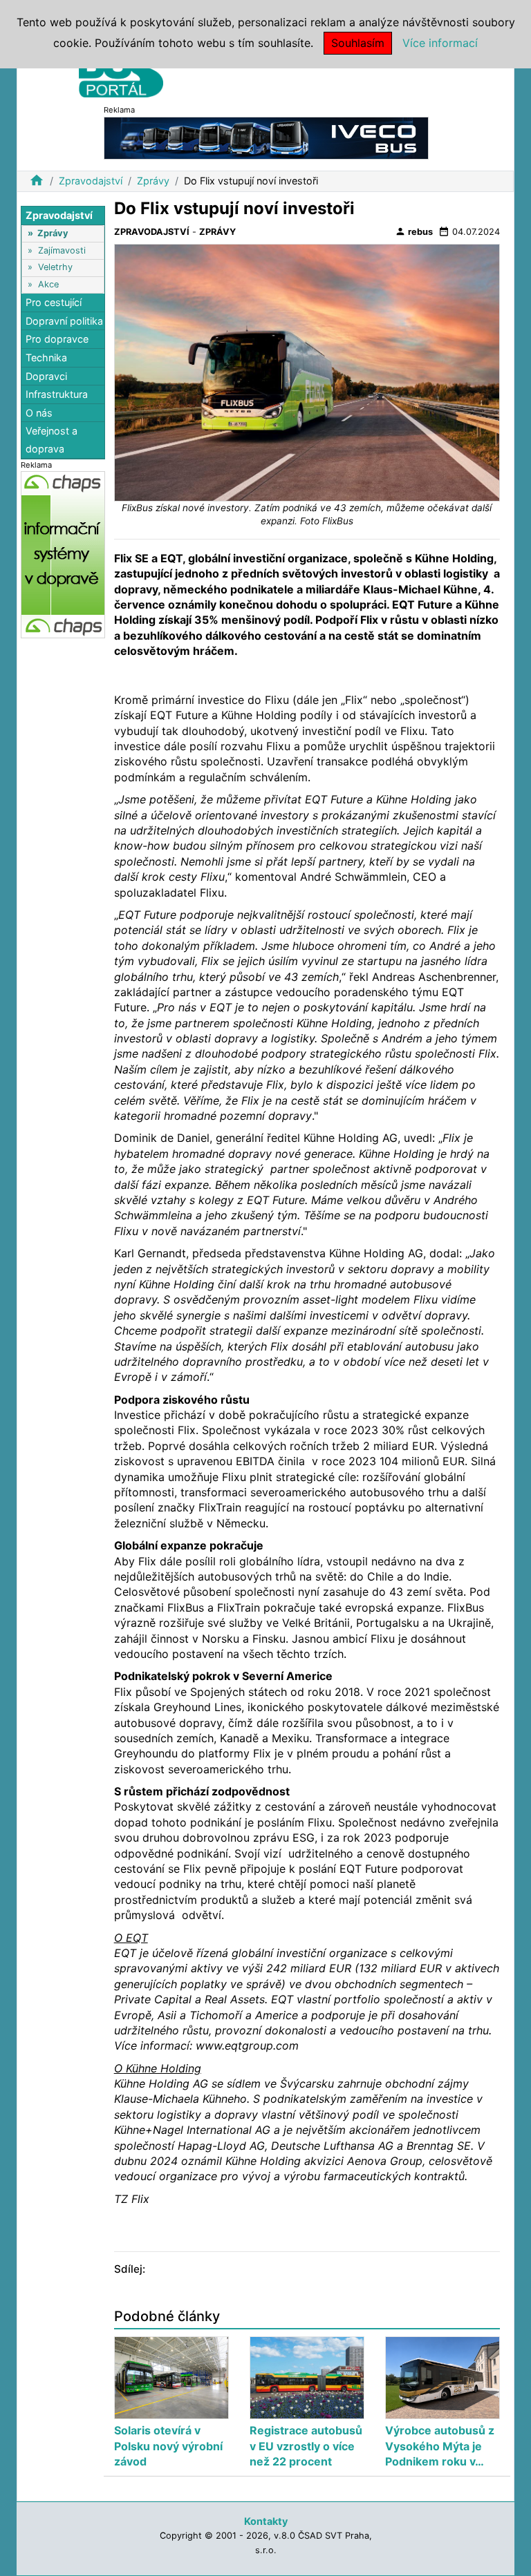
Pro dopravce (57, 339)
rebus (414, 231)
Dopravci (46, 376)
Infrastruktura (57, 394)
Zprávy (153, 181)
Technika (46, 357)
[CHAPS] (63, 554)
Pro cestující (54, 302)
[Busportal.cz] (121, 72)
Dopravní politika (64, 321)
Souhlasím (358, 43)
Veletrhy (55, 267)
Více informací (440, 43)
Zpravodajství (91, 181)
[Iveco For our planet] (266, 137)
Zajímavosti (62, 250)
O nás (39, 413)
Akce (48, 284)
